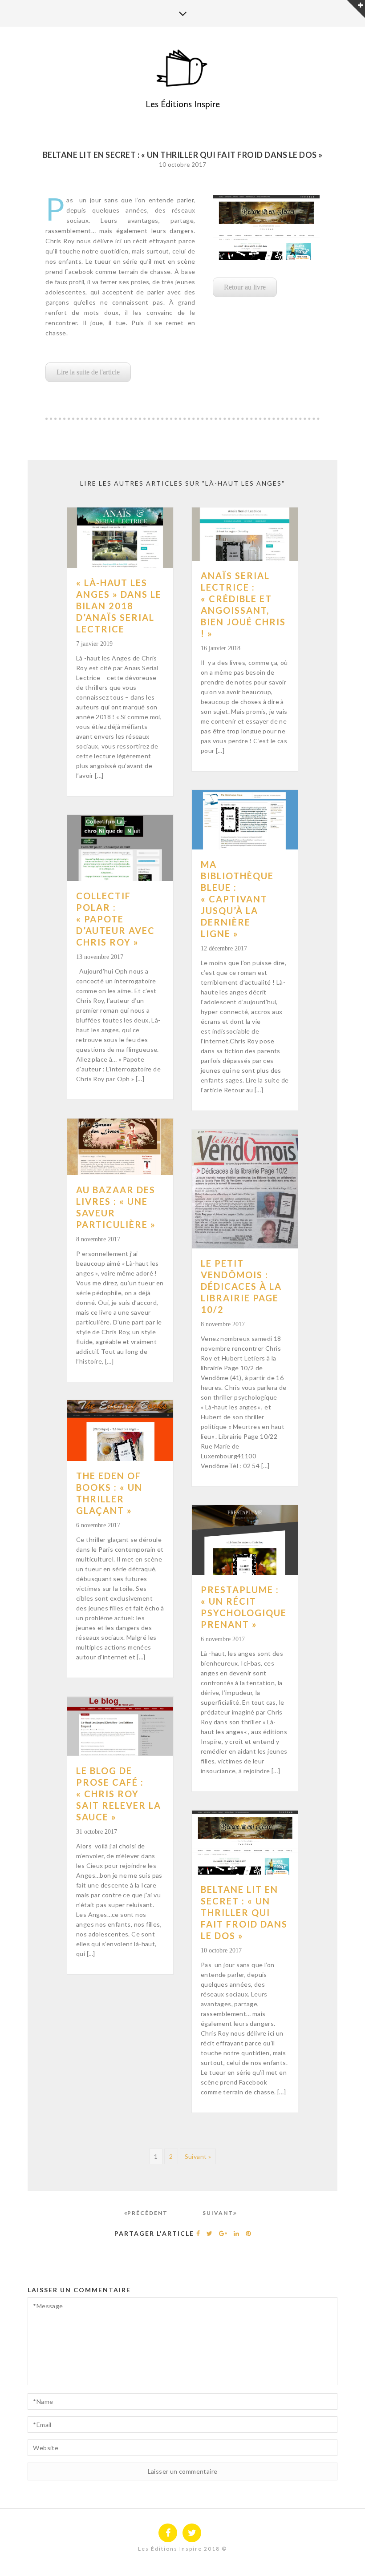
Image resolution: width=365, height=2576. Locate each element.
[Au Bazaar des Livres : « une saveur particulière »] (120, 1147)
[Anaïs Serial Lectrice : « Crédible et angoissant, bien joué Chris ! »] (245, 534)
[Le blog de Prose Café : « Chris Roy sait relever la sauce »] (120, 1727)
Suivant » (198, 2156)
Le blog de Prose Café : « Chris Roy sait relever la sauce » (119, 1794)
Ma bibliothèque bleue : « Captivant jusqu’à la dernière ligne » (237, 899)
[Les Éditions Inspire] (182, 69)
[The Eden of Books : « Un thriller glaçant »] (120, 1431)
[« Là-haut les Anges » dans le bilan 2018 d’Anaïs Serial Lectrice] (120, 538)
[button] (88, 372)
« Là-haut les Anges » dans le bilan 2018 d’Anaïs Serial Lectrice (119, 606)
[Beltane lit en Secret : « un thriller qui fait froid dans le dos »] (245, 1842)
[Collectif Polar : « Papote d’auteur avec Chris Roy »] (120, 848)
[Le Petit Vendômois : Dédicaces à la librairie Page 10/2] (245, 1189)
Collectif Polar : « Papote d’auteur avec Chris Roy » (116, 919)
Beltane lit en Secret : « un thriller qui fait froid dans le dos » (244, 1912)
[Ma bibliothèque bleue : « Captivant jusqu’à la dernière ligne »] (245, 820)
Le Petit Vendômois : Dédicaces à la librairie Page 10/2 (241, 1286)
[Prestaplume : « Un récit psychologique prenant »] (245, 1540)
